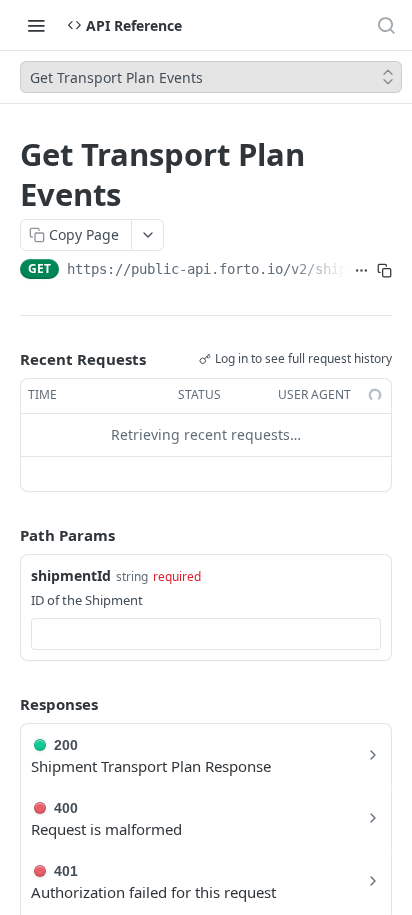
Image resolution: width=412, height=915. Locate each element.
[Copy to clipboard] (384, 271)
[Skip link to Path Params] (6, 535)
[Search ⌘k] (386, 25)
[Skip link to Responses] (6, 704)
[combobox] (206, 634)
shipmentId (71, 575)
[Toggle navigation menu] (36, 25)
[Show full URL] (361, 271)
